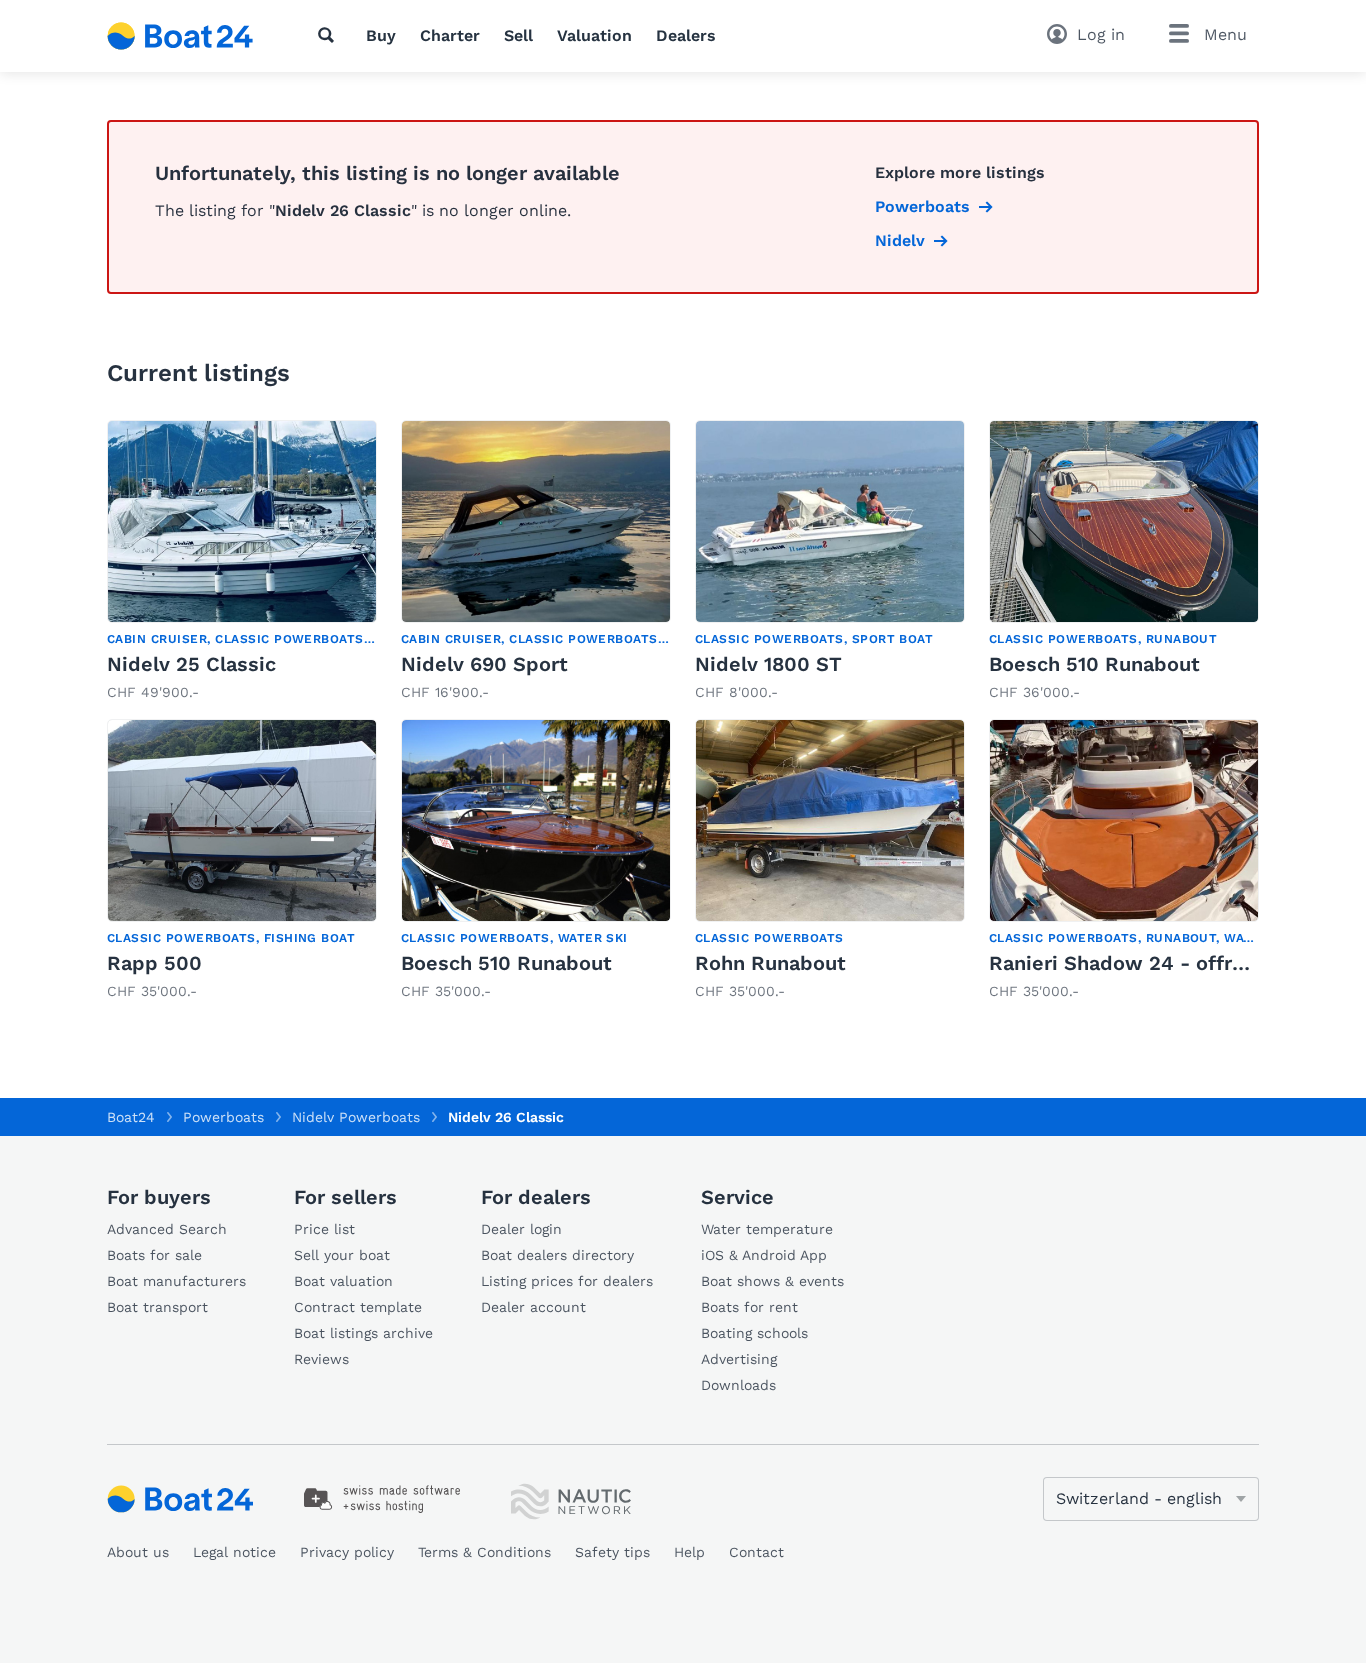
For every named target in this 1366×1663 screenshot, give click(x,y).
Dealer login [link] (521, 1229)
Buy (381, 35)
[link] (242, 561)
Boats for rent (749, 1307)
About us (138, 1552)
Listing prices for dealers (567, 1281)
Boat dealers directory (557, 1255)
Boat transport (157, 1307)
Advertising (739, 1359)
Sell (518, 35)
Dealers (686, 35)
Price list (324, 1229)
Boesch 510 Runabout (1094, 664)
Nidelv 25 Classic (191, 664)
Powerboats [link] (922, 206)
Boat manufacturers (176, 1281)
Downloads (738, 1385)
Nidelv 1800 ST (768, 664)
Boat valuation (343, 1281)
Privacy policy (347, 1552)
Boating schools (754, 1333)
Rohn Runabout (770, 963)
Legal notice (234, 1552)
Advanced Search (167, 1229)
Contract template (358, 1307)
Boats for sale (154, 1255)
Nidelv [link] (900, 240)
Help (689, 1552)
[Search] (330, 35)
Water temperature (767, 1229)
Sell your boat (342, 1255)
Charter (450, 35)
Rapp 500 (154, 963)
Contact (756, 1552)
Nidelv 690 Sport (484, 664)
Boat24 (131, 1117)
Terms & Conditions (484, 1552)
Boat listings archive (363, 1333)
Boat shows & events (772, 1281)
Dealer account (533, 1307)
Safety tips (612, 1552)
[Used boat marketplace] (180, 36)
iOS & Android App (764, 1255)
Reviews (321, 1359)
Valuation (594, 35)
